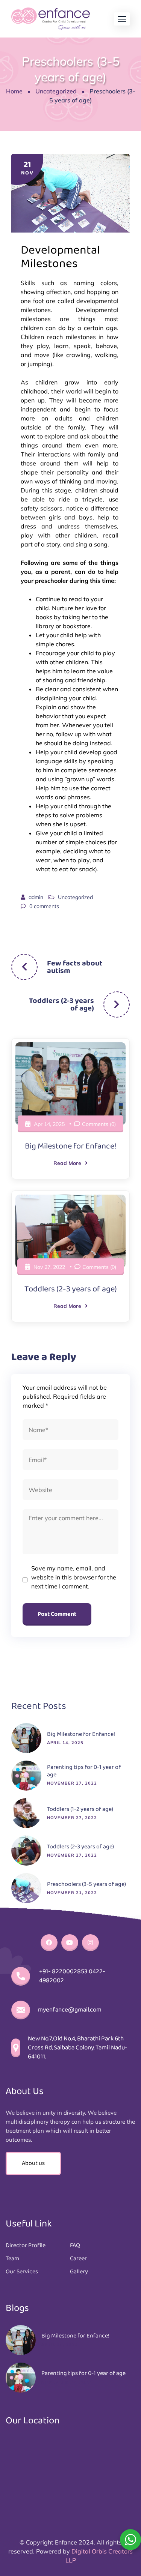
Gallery (79, 2272)
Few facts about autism (75, 967)
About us (33, 2163)
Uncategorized (56, 91)
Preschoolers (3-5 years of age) (86, 1884)
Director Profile (26, 2246)
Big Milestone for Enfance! (71, 1146)
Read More (67, 1163)
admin (36, 897)
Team (12, 2259)
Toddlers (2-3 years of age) (61, 1004)
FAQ (75, 2246)
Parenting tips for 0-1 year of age (84, 1771)
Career (78, 2259)
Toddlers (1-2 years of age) (80, 1809)
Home (14, 91)
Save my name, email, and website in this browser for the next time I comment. (74, 1577)
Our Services (22, 2272)
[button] (122, 19)
